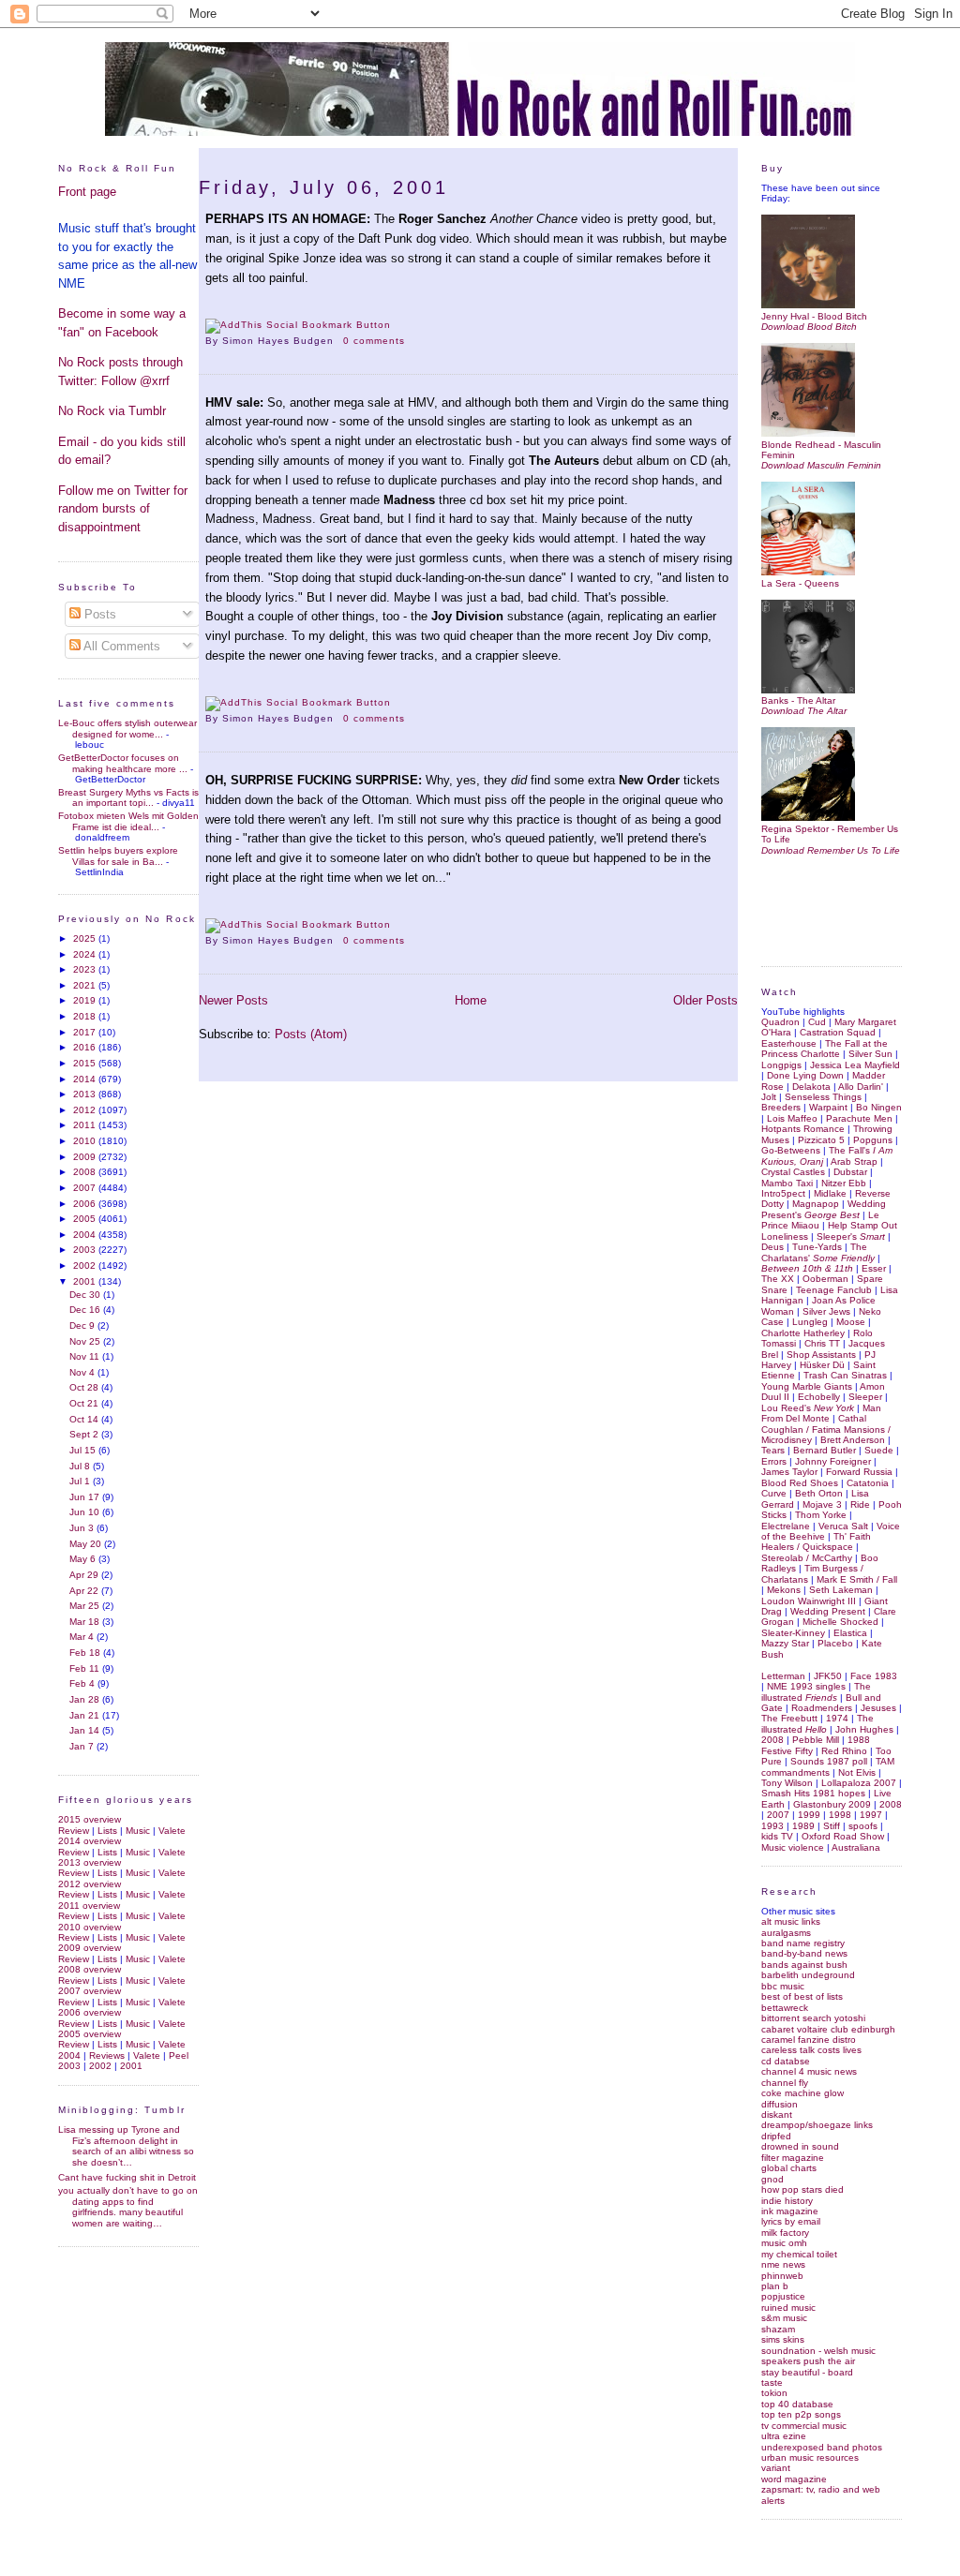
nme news (783, 2264)
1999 (809, 1815)
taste (772, 2382)
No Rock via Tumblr (112, 411)
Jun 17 (86, 1497)
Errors (774, 1461)
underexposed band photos (822, 2447)
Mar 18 (86, 1622)
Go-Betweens (791, 1150)
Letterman (783, 1676)
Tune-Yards (817, 1247)
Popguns (873, 1140)
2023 (86, 969)
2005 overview (90, 2034)
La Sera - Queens (800, 583)
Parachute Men (859, 1118)
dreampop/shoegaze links (817, 2125)
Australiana (856, 1847)
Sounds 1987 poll (829, 1761)
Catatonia (868, 1483)
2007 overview (90, 1991)
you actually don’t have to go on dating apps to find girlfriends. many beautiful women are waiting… (128, 2206)
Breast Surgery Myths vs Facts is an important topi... (128, 797)
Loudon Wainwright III (809, 1601)
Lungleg (810, 1322)
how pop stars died (802, 2189)
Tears (773, 1450)
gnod (772, 2179)
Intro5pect (783, 1193)
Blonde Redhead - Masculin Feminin (821, 450)
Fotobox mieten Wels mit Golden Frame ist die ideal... (128, 821)
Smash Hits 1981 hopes (813, 1793)
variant (776, 2468)
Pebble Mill (816, 1740)
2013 (86, 1094)
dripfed (776, 2136)
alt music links (791, 1921)
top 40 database (797, 2404)
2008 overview (90, 1969)
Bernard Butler (825, 1450)
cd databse (786, 2061)
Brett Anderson (853, 1440)
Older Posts (705, 1000)
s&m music (784, 2318)
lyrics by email (791, 2221)
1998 (840, 1815)
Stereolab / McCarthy (807, 1558)
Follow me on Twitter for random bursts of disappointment (123, 509)
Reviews (107, 2055)
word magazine (794, 2479)
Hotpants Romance (803, 1129)
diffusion (780, 2104)
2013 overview (90, 1862)
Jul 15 (84, 1450)
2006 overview (90, 2012)
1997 (871, 1815)
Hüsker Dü (822, 1365)
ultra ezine (784, 2436)
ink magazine (790, 2211)
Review (74, 1831)
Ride (860, 1504)
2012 (86, 1110)
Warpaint (828, 1107)
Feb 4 (83, 1683)
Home (471, 1000)
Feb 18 (86, 1653)
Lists (107, 1831)
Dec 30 (86, 1295)
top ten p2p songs (801, 2414)
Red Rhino (844, 1751)
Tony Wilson (787, 1783)
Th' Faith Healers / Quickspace (816, 1541)
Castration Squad (838, 1032)
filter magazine (793, 2158)
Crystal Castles (793, 1172)
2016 (86, 1047)
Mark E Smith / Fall (857, 1579)
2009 (86, 1157)
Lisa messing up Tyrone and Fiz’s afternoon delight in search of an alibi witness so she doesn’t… (126, 2145)
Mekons (784, 1590)
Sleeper (865, 1397)
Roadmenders (822, 1708)
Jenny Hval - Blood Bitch (814, 316)
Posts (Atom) (311, 1034)
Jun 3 (83, 1528)
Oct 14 (85, 1419)
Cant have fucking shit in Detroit (127, 2177)
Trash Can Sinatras (845, 1375)
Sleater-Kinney (793, 1633)
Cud (817, 1022)
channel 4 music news (809, 2071)
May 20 (87, 1544)
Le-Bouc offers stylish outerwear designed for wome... (127, 728)
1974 (837, 1718)
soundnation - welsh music (818, 2351)
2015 (86, 1063)
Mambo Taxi (787, 1183)
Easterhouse (789, 1043)
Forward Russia (859, 1472)
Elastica (850, 1633)
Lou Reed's (808, 1408)
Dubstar (850, 1172)
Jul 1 (81, 1481)
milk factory (785, 2233)
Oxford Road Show (843, 1836)
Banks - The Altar (798, 700)
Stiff (832, 1826)
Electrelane (786, 1526)
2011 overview (89, 1906)
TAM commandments (828, 1766)
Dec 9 (83, 1325)
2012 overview (90, 1884)
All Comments (120, 646)
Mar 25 (86, 1606)
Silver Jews (826, 1311)
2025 (86, 938)
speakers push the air (808, 2361)
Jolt (769, 1097)
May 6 (84, 1559)
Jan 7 (83, 1746)
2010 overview (90, 1927)
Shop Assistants (821, 1355)
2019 (86, 1000)
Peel (179, 2055)
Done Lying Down (805, 1075)
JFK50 (828, 1676)
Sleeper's (851, 1236)
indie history (787, 2201)
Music (138, 1831)
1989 (803, 1826)
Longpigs (781, 1065)
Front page (87, 192)
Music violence (793, 1847)
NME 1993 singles (806, 1686)
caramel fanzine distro (809, 2040)
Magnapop (816, 1204)
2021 (86, 985)
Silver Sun (870, 1054)
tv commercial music (804, 2426)
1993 (772, 1826)
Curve (774, 1493)
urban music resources (810, 2457)
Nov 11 (86, 1356)
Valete (172, 1831)
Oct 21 (85, 1403)
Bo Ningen (879, 1107)
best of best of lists (802, 1996)
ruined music (788, 2308)
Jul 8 (81, 1466)
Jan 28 (86, 1699)
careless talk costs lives (811, 2050)
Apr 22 (85, 1591)
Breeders (781, 1107)
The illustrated (816, 1691)
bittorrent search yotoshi (813, 2018)
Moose (851, 1322)
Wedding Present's (824, 1209)
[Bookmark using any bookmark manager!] (298, 325)
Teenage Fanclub (834, 1290)
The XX (778, 1279)
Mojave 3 (822, 1504)
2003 (86, 1250)
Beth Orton (819, 1493)
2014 (86, 1079)
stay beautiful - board (807, 2372)
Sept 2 (85, 1434)
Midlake (830, 1193)
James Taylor (789, 1472)
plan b (775, 2286)
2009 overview (90, 1948)
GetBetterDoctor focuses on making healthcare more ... (123, 763)
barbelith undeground (808, 1975)
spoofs (863, 1826)
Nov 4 (83, 1372)
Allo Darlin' (861, 1087)
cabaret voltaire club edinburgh (828, 2029)
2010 (86, 1141)
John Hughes (864, 1729)
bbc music (783, 1986)
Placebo (835, 1643)
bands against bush (804, 1965)
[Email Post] (411, 341)
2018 (86, 1016)
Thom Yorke (821, 1515)
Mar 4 (83, 1637)
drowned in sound (800, 2146)
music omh (784, 2243)
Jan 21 (86, 1715)
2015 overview (90, 1819)
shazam (778, 2329)
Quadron (780, 1022)
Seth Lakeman (841, 1590)
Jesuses (878, 1708)
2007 (86, 1188)
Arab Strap (854, 1161)
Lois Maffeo (792, 1118)
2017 (86, 1032)
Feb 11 (86, 1668)
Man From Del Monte (821, 1413)
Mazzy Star (785, 1643)
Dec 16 (86, 1310)
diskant (777, 2114)
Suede (879, 1450)
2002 (86, 1266)
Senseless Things (823, 1097)
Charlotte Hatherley (803, 1333)
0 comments (374, 341)
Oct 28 (85, 1387)
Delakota (811, 1087)
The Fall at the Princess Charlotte (825, 1049)
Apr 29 (85, 1575)
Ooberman (825, 1279)
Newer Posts (233, 1000)
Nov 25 (86, 1341)
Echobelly (819, 1397)
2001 (86, 1281)
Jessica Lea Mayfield (855, 1065)
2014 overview (90, 1841)
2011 (86, 1125)
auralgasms (786, 1933)
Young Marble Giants (807, 1386)
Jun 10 (86, 1512)
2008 (86, 1172)
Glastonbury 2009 (832, 1804)
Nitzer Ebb (844, 1183)
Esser (874, 1268)
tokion (774, 2393)
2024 (86, 954)
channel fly (785, 2083)
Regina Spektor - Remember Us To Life (830, 834)
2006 (86, 1204)
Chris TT (822, 1343)
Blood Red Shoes (800, 1483)
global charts (789, 2168)
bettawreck (785, 2008)
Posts (98, 614)
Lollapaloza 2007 (859, 1783)
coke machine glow (802, 2093)
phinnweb (782, 2276)
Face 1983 (874, 1676)
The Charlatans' (818, 1252)
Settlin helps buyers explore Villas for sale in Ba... (118, 856)
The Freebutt (789, 1718)
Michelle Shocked (840, 1622)
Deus (772, 1247)
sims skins (783, 2339)
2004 (86, 1235)
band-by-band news (804, 1953)
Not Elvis (857, 1772)
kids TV (777, 1836)
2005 (86, 1219)
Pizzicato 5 (821, 1140)
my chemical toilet (799, 2254)
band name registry (803, 1943)
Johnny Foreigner (833, 1461)
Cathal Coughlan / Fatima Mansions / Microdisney (826, 1429)
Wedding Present (828, 1611)
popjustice (783, 2296)
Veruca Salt (843, 1526)
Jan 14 (86, 1730)
